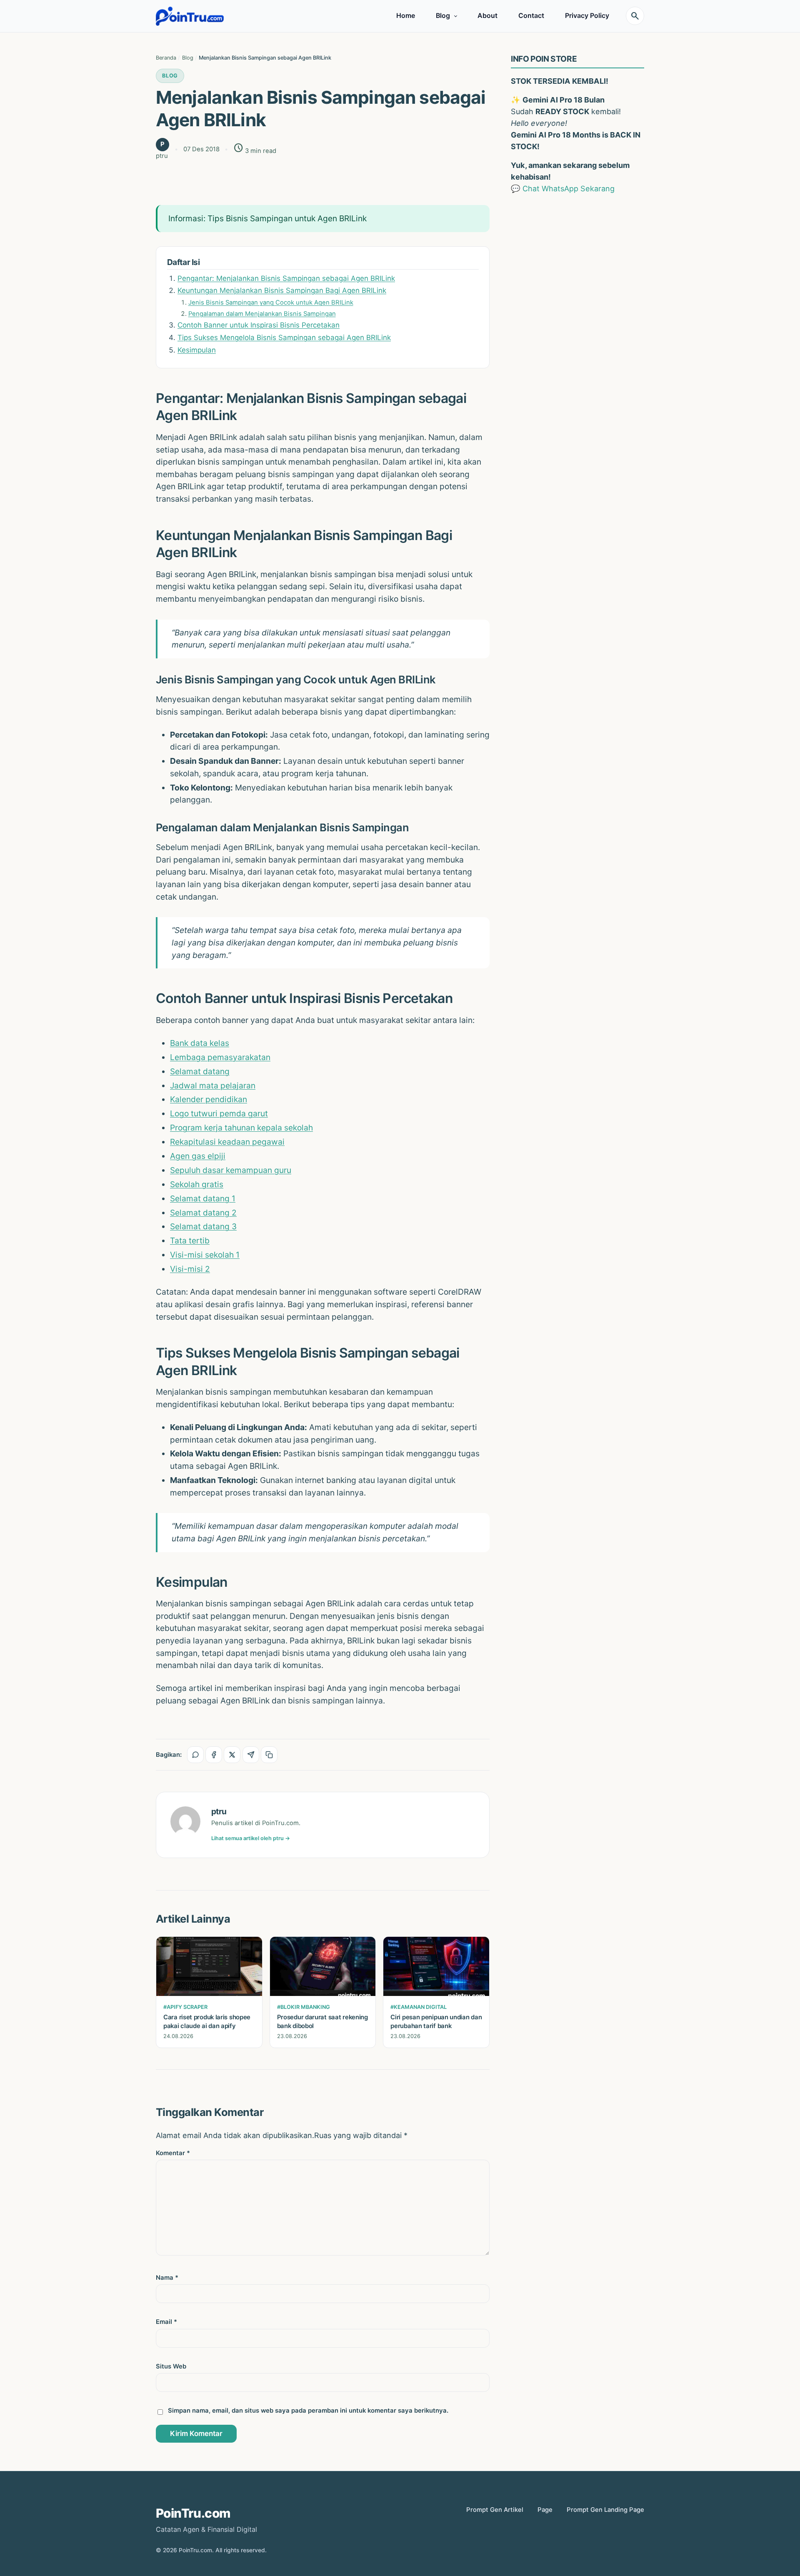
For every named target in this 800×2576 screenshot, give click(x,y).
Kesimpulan (197, 350)
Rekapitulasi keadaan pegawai (227, 1142)
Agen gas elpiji (198, 1156)
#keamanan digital (419, 2007)
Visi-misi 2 (190, 1269)
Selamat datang (200, 1071)
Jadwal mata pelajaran (213, 1085)
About (487, 16)
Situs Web (171, 2366)
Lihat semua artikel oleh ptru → (251, 1838)
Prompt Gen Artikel (495, 2510)
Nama (167, 2278)
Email (166, 2322)
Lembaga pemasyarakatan (220, 1057)
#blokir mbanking (304, 2007)
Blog (443, 16)
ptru (219, 1811)
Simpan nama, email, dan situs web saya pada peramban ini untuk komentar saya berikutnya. (308, 2411)
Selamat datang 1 (203, 1198)
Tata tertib (190, 1240)
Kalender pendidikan (209, 1099)
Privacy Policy (587, 16)
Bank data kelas (200, 1043)
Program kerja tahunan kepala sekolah (241, 1128)
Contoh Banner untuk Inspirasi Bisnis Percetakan (259, 325)
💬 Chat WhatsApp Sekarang (563, 189)
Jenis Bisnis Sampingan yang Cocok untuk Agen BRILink (271, 303)
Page (545, 2510)
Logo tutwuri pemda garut (219, 1113)
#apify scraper (185, 2007)
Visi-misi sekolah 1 (205, 1255)
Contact (531, 16)
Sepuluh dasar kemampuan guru (231, 1170)
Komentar (173, 2153)
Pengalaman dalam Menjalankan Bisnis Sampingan (262, 314)
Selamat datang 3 (203, 1226)
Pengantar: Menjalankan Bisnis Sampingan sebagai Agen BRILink (286, 278)
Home (406, 16)
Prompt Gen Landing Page (605, 2510)
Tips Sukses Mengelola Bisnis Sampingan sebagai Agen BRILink (284, 338)
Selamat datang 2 (203, 1213)
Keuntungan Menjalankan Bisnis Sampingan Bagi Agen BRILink (282, 290)
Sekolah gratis (197, 1184)
